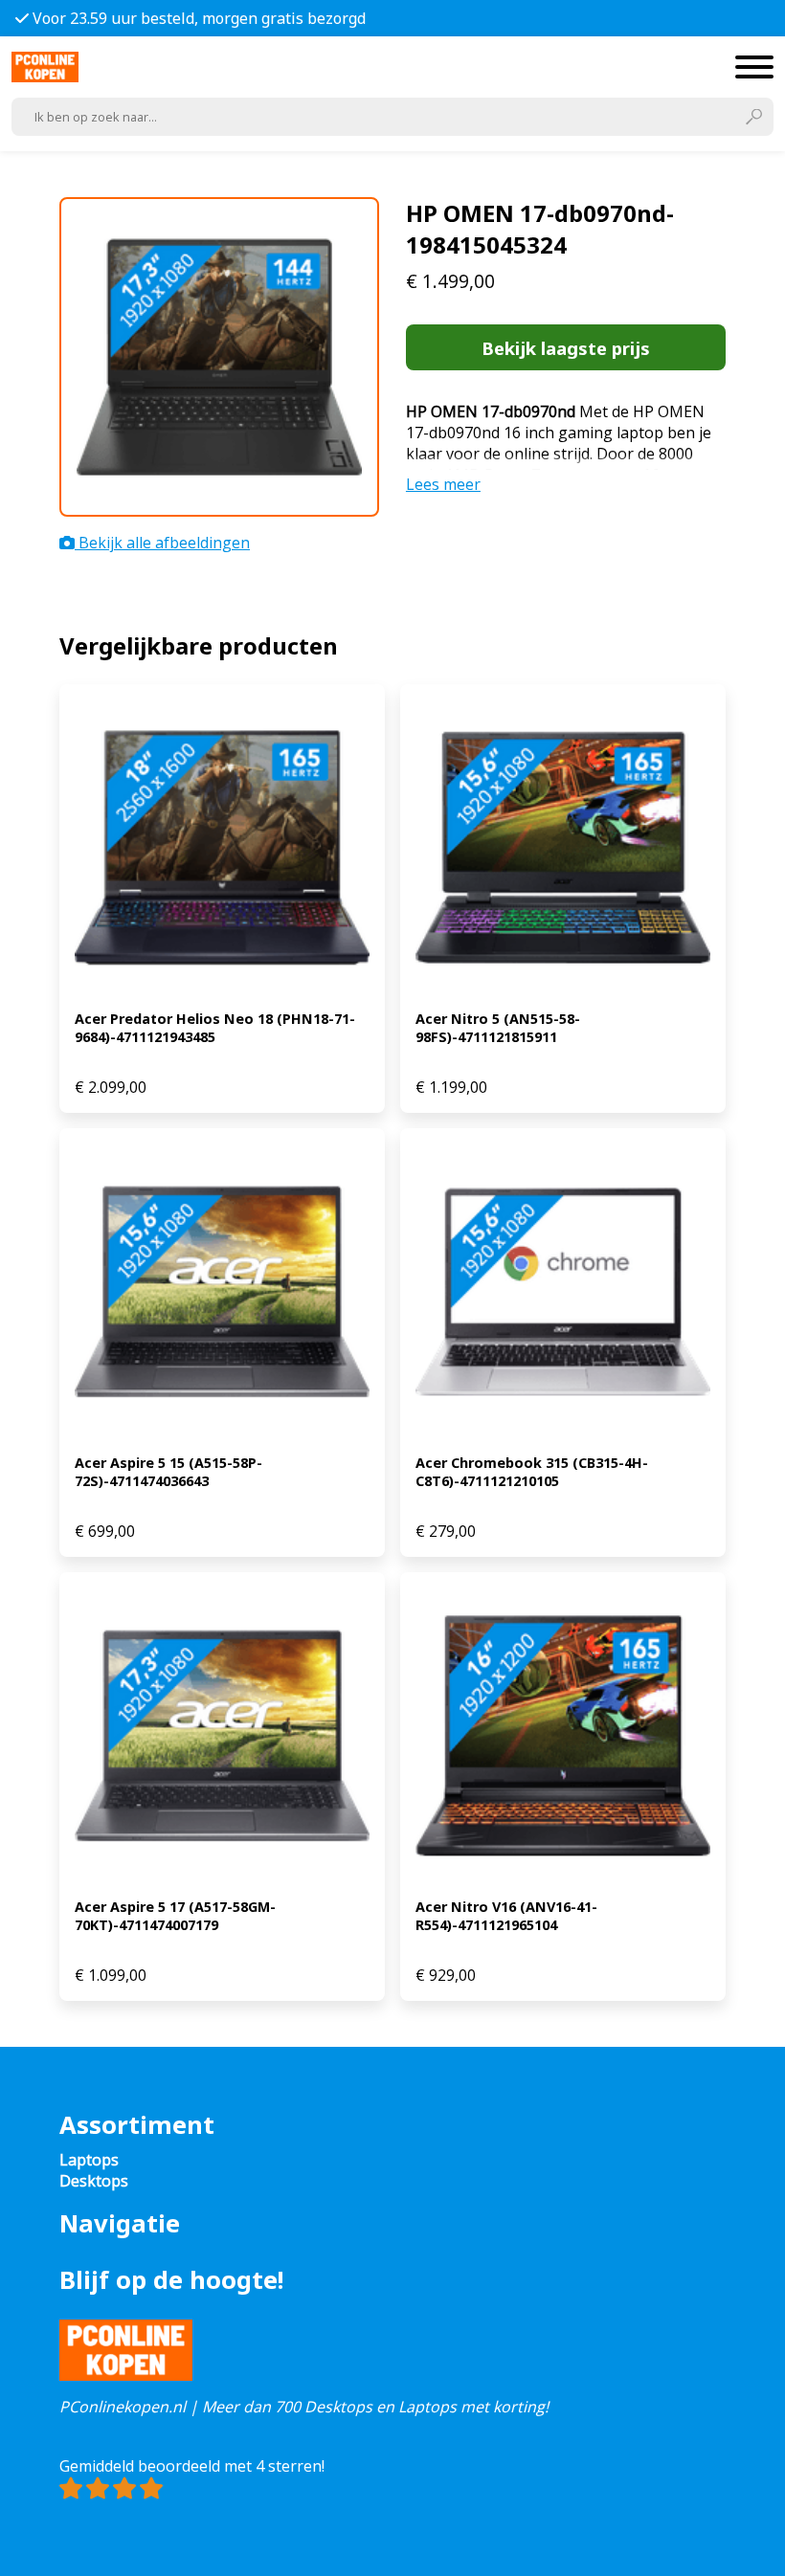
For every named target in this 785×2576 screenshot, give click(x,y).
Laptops (89, 2160)
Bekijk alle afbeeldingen (162, 543)
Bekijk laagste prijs (566, 348)
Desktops (94, 2181)
